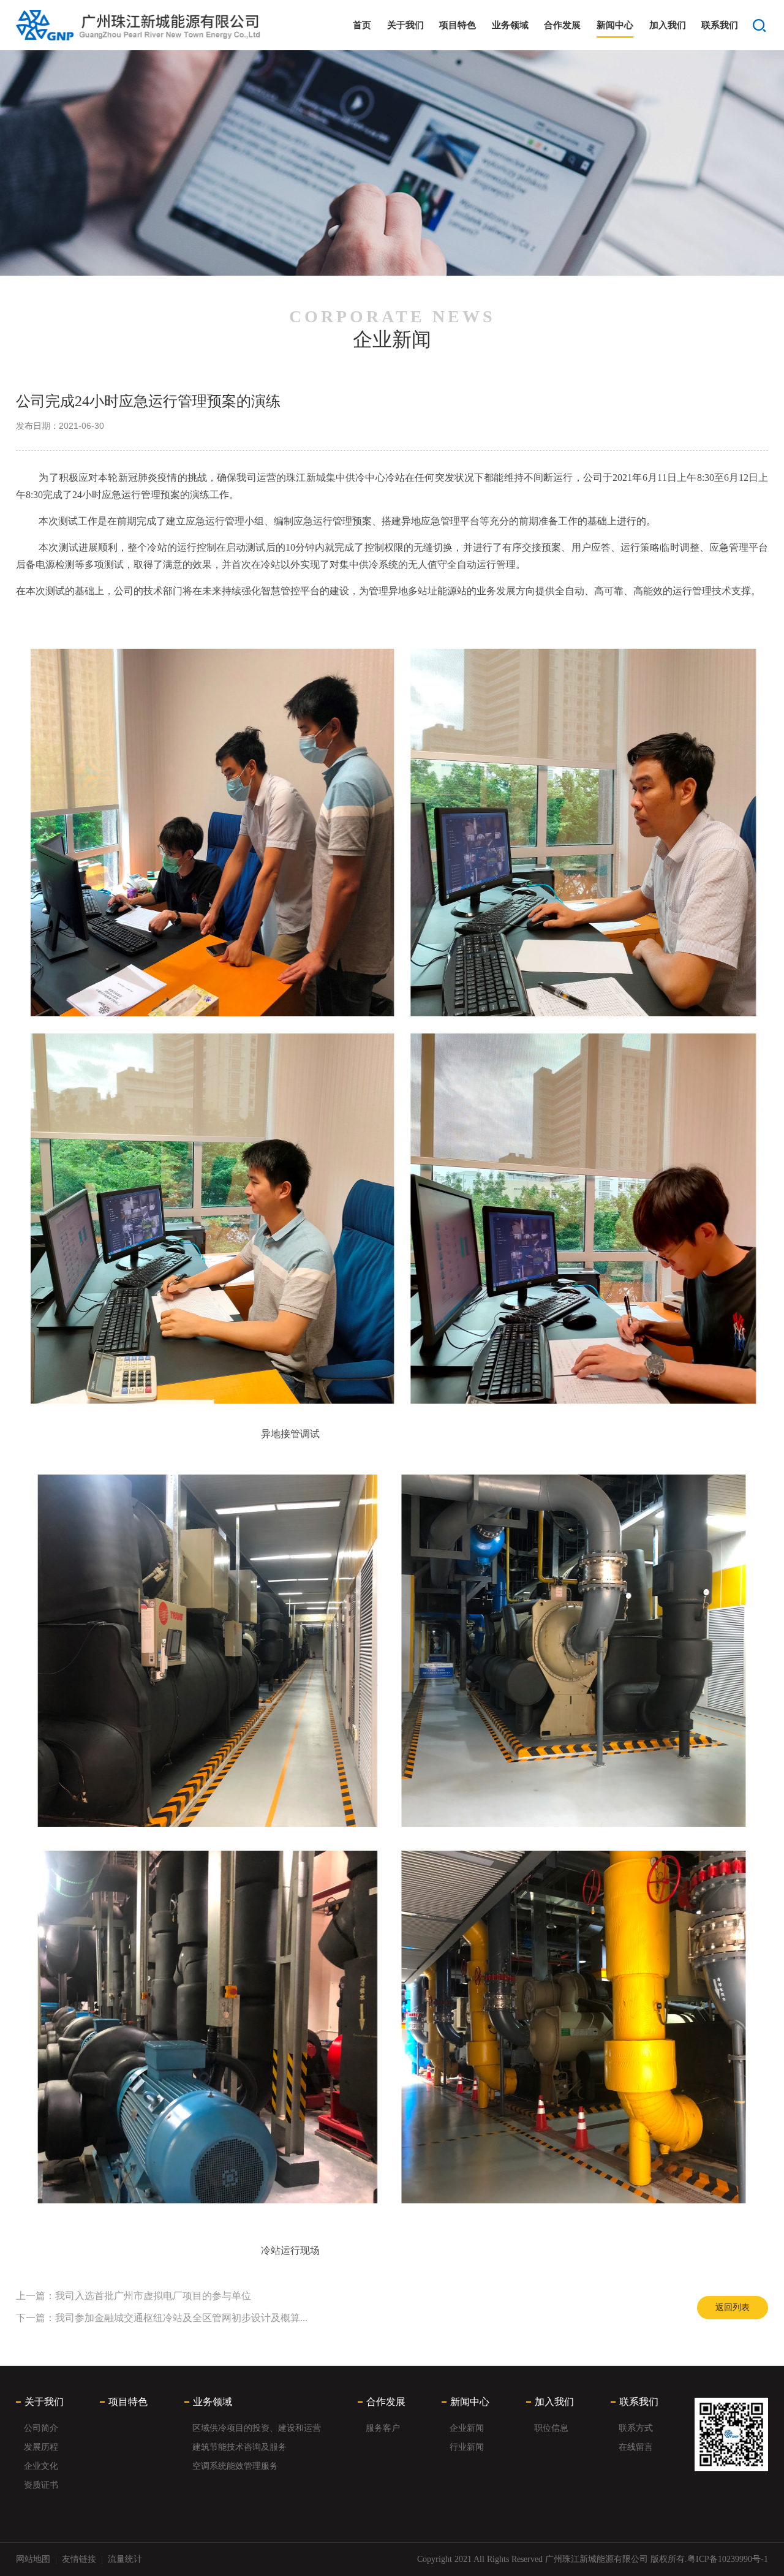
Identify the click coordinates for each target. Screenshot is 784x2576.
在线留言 (636, 2447)
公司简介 (41, 2428)
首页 (362, 25)
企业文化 (41, 2466)
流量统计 (125, 2559)
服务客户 (383, 2428)
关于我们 (405, 25)
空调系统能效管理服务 (235, 2466)
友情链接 (79, 2559)
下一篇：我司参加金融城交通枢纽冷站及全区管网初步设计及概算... (162, 2318)
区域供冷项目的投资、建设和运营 (257, 2428)
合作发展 (562, 25)
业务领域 (510, 25)
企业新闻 (467, 2428)
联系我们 (720, 25)
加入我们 (668, 25)
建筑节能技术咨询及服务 (239, 2447)
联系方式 (636, 2428)
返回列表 (733, 2307)
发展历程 (41, 2447)
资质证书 (41, 2485)
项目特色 (458, 25)
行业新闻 (467, 2447)
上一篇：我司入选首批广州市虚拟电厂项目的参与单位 (134, 2296)
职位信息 (551, 2428)
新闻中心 (615, 25)
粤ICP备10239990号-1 (728, 2559)
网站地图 (33, 2559)
